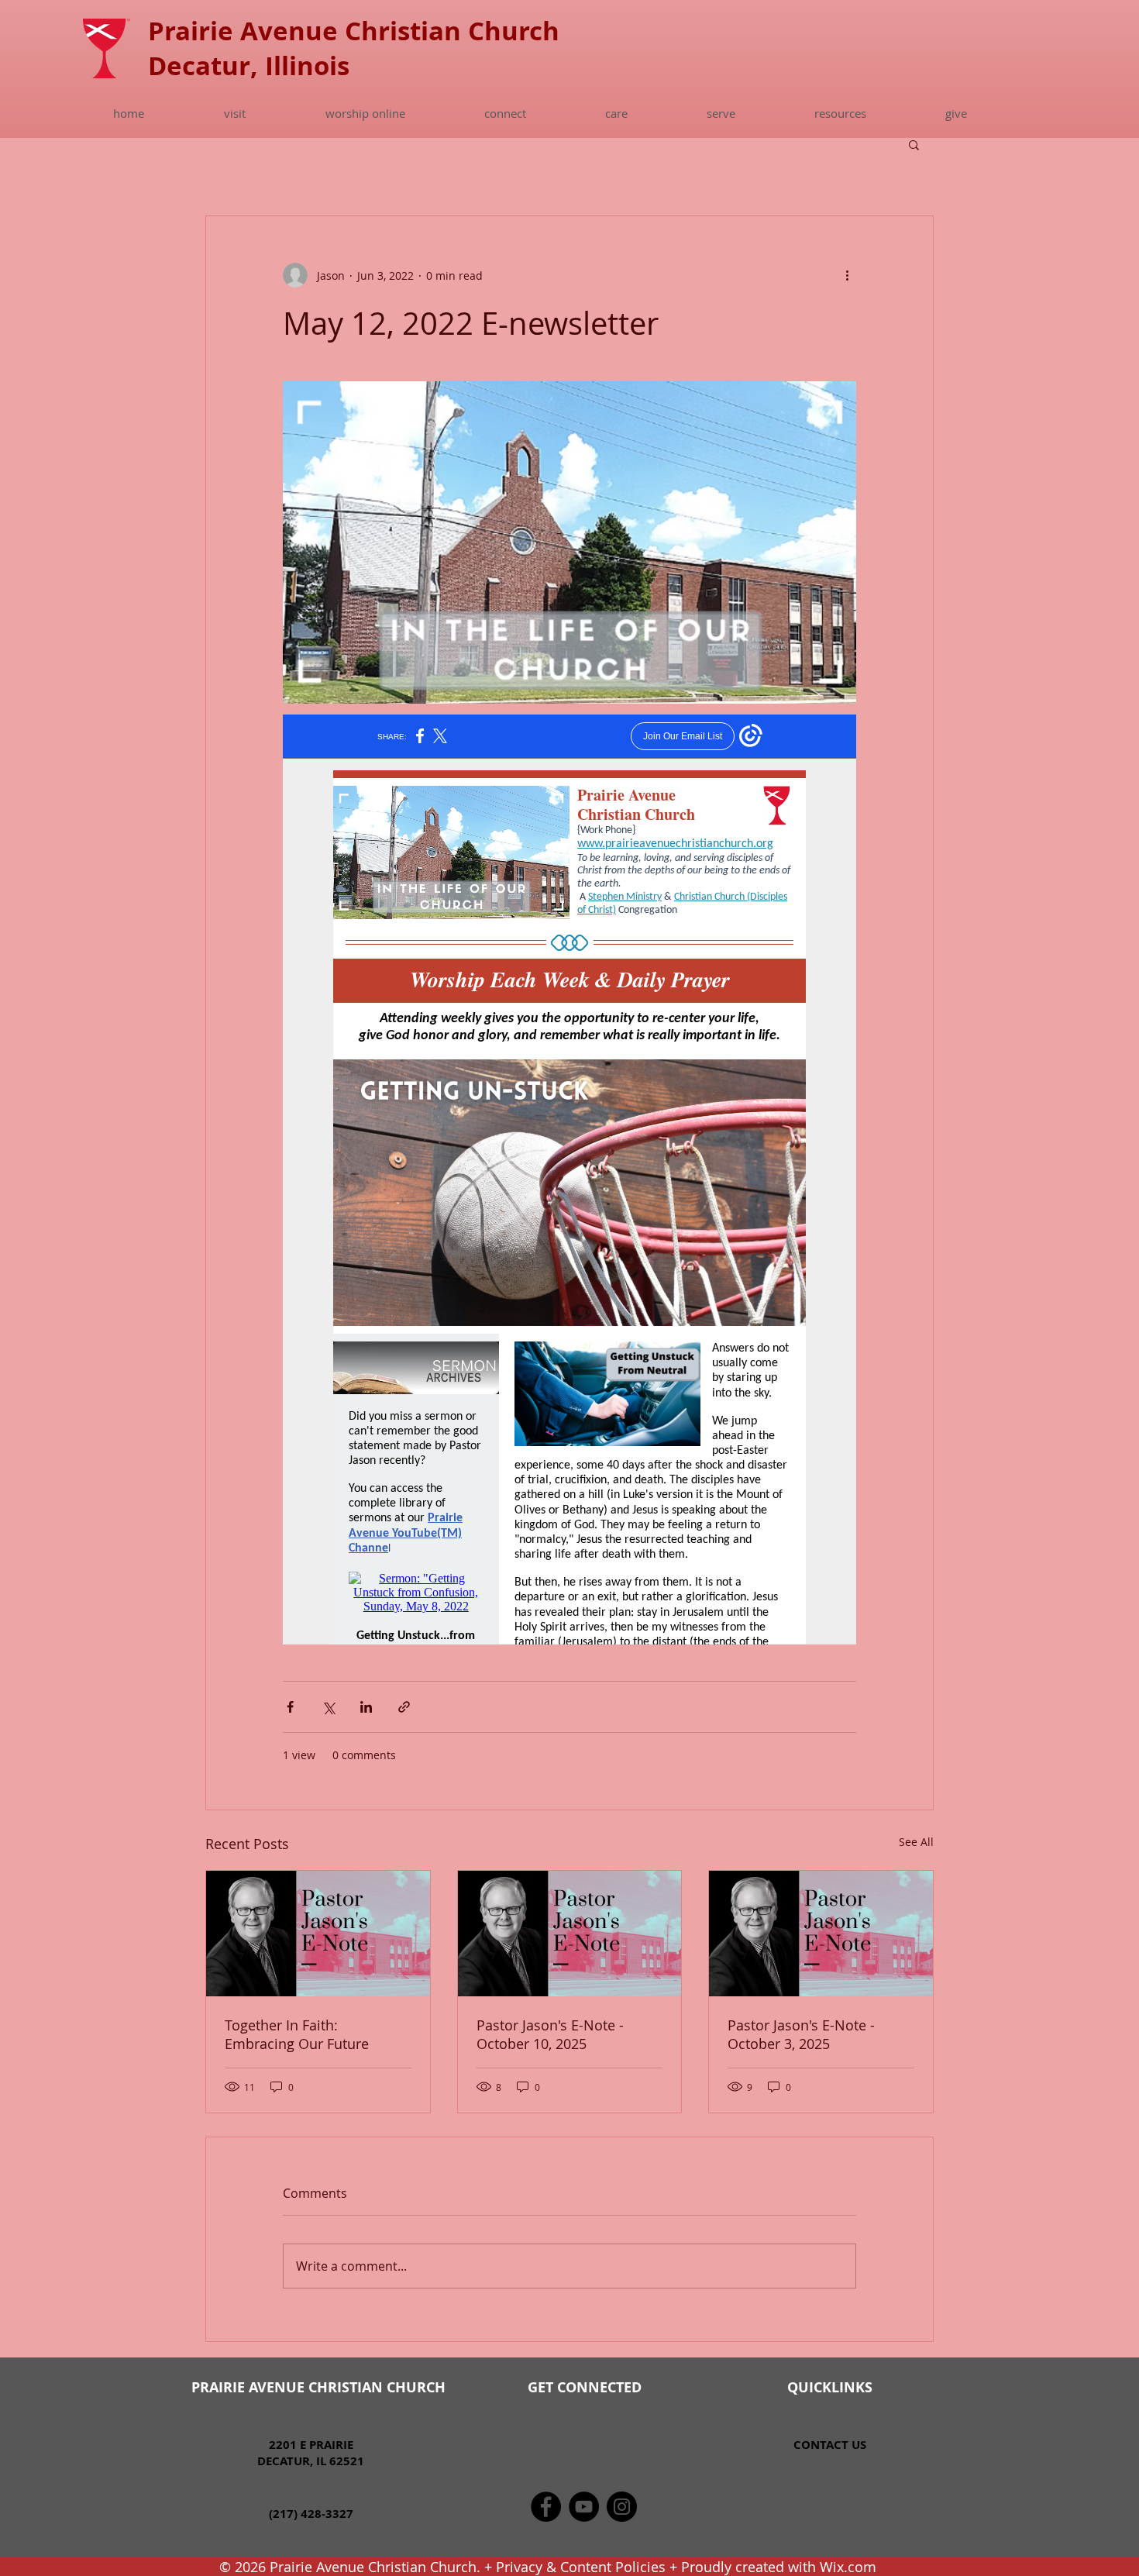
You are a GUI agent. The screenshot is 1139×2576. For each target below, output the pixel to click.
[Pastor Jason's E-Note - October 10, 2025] (570, 1934)
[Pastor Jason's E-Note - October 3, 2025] (821, 1934)
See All (916, 1842)
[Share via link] (404, 1707)
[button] (234, 113)
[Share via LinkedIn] (366, 1707)
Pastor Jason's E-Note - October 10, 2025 (550, 2034)
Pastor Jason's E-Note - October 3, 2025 (801, 2034)
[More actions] (847, 275)
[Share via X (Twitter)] (328, 1707)
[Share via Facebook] (290, 1707)
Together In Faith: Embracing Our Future (297, 2034)
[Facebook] (546, 2507)
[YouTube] (584, 2507)
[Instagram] (622, 2507)
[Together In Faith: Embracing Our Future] (318, 1934)
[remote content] (569, 1180)
